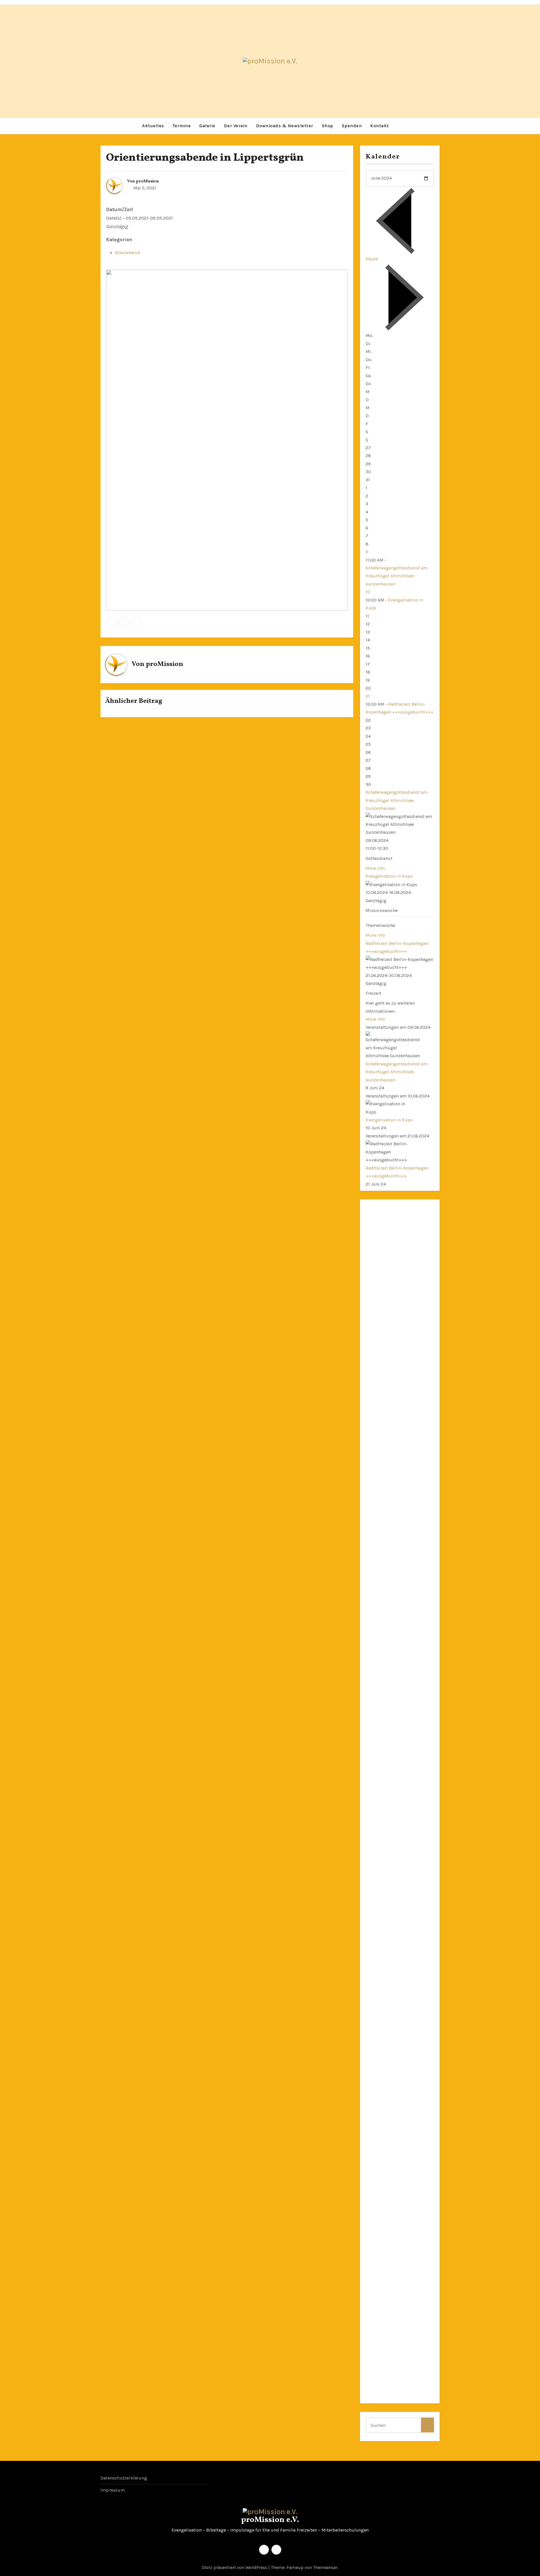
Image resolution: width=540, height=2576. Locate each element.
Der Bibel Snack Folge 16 (391, 1995)
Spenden (352, 126)
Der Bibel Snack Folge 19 (391, 1923)
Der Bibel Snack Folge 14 (391, 2043)
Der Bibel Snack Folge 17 (391, 1971)
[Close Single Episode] (418, 1569)
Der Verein (236, 126)
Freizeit (374, 993)
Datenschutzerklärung (124, 2478)
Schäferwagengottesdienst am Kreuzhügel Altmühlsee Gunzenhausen (397, 576)
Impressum (113, 2490)
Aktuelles (153, 126)
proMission (147, 181)
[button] (435, 126)
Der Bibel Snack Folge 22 (391, 1875)
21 (368, 696)
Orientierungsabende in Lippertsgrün (205, 158)
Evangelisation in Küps (389, 876)
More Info (375, 868)
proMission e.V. (270, 2520)
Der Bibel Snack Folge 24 (391, 1827)
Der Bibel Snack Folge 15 (391, 2019)
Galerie (207, 126)
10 (368, 592)
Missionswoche (382, 910)
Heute (372, 259)
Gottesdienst (379, 858)
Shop (328, 126)
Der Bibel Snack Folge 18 (391, 1947)
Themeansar (325, 2567)
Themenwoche (380, 925)
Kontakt (380, 126)
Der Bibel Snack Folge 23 (391, 1851)
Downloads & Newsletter (285, 126)
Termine (182, 126)
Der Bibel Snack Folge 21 (391, 1899)
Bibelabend (128, 252)
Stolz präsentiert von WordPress (235, 2567)
